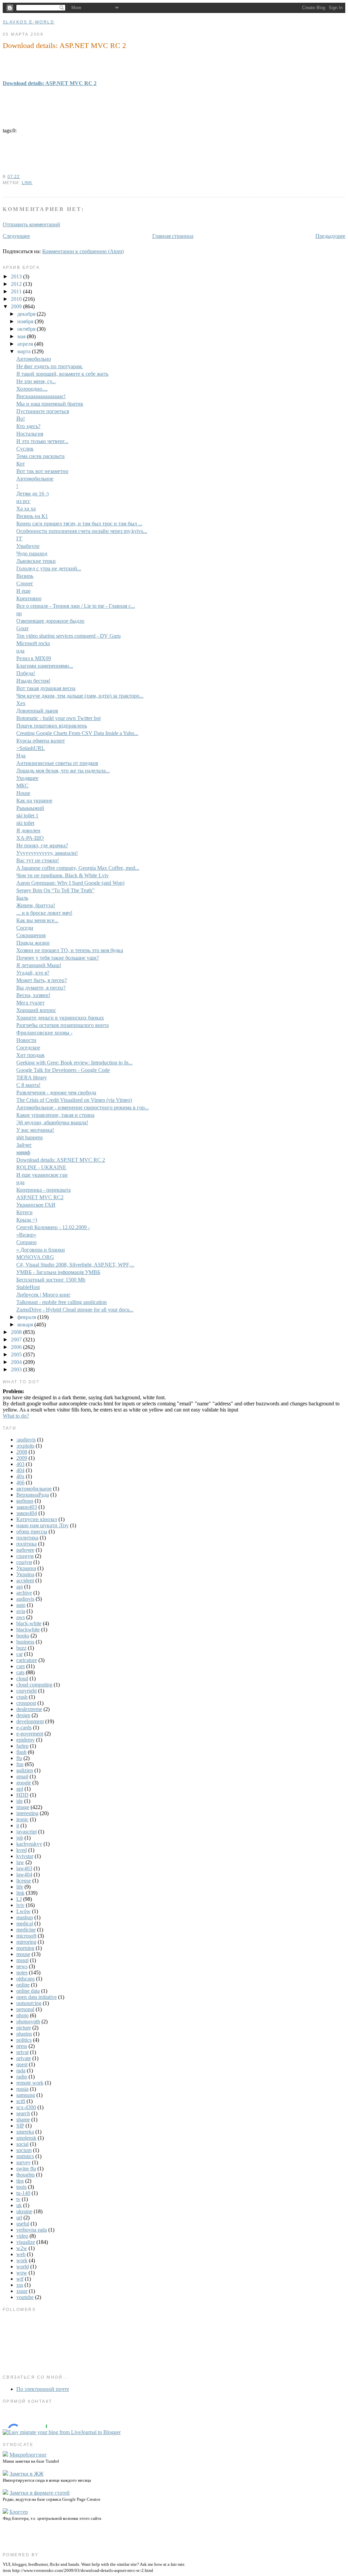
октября (27, 329)
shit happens (30, 1137)
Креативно (29, 598)
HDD (22, 1795)
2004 (17, 1362)
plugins (24, 2034)
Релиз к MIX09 (34, 658)
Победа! (26, 673)
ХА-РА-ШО (30, 838)
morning (25, 1948)
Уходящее (27, 778)
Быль (22, 898)
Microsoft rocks (33, 643)
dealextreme (29, 1709)
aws (21, 1617)
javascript (27, 1832)
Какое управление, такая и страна (55, 1115)
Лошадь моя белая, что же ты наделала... (63, 771)
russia (22, 2089)
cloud (22, 1678)
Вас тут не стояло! (38, 860)
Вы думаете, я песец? (41, 988)
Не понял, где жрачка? (42, 845)
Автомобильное (35, 479)
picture (24, 2028)
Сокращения (31, 935)
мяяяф (23, 1152)
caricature (27, 1660)
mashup (25, 1917)
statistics (25, 2156)
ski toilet (25, 823)
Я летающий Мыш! (39, 965)
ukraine (24, 2211)
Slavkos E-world (29, 22)
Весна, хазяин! (33, 995)
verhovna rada (32, 2230)
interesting (27, 1813)
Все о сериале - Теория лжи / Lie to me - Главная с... (76, 606)
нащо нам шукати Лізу (42, 1525)
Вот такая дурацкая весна (46, 688)
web (21, 2254)
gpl (20, 1789)
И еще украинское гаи (42, 1175)
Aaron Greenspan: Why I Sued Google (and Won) (70, 883)
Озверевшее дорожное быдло (50, 621)
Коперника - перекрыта (43, 1190)
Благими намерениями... (45, 666)
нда (20, 651)
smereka (25, 2132)
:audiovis (26, 1440)
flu (19, 1758)
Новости (26, 1040)
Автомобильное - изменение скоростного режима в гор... (83, 1107)
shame (23, 2120)
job (20, 1838)
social (22, 2144)
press (22, 2046)
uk (19, 2205)
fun (20, 1764)
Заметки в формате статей (40, 2493)
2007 (17, 1340)
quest (22, 2064)
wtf (20, 2279)
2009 (17, 306)
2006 (17, 1347)
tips (20, 2181)
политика (27, 1538)
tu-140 (23, 2193)
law (20, 1862)
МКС (22, 786)
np (19, 613)
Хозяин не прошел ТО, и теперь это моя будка (70, 950)
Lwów (23, 1911)
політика (27, 1544)
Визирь (25, 576)
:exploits (25, 1446)
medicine (26, 1930)
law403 (24, 1868)
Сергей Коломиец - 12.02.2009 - (53, 1227)
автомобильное (34, 1489)
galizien (25, 1770)
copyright (27, 1691)
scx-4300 (26, 2107)
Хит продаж (30, 1055)
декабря (27, 314)
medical (25, 1923)
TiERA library (32, 1078)
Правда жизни (33, 943)
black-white (29, 1623)
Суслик (25, 449)
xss (20, 2285)
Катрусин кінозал (37, 1519)
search (23, 2113)
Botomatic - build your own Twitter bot (58, 718)
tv (18, 2199)
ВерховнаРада (33, 1495)
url (19, 2218)
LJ (19, 1899)
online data (28, 1991)
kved (22, 1850)
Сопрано (27, 1242)
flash (21, 1752)
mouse (23, 1954)
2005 (17, 1355)
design (23, 1715)
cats (20, 1672)
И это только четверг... (42, 441)
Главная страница (173, 236)
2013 (17, 276)
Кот (21, 464)
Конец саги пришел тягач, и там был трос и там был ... (79, 524)
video (22, 2236)
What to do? (16, 1416)
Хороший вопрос (36, 1010)
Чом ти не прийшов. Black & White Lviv (63, 875)
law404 (24, 1874)
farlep (22, 1746)
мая (22, 336)
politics (24, 2040)
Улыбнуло (28, 546)
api (20, 1587)
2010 (17, 299)
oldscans (25, 1979)
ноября (26, 321)
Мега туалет (30, 1003)
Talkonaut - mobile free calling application (62, 1302)
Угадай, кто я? (33, 973)
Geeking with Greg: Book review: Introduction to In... (74, 1063)
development (30, 1721)
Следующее (16, 236)
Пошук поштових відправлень (52, 726)
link (27, 183)
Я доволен (28, 830)
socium (24, 2150)
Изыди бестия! (33, 681)
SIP (20, 2126)
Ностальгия (30, 434)
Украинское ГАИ (36, 1205)
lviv (20, 1905)
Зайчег (24, 1145)
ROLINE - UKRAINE (41, 1167)
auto (21, 1605)
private (24, 2058)
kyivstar (25, 1856)
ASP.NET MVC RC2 (40, 1197)
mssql (22, 1960)
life (20, 1887)
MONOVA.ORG (35, 1257)
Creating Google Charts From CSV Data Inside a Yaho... (77, 733)
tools (21, 2187)
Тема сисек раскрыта (40, 456)
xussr (22, 2291)
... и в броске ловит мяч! (44, 913)
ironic (22, 1819)
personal (25, 2009)
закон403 (27, 1507)
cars (21, 1666)
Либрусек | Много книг (43, 1295)
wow (22, 2273)
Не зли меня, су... (36, 381)
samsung (26, 2095)
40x (20, 1476)
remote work (30, 2083)
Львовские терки (36, 561)
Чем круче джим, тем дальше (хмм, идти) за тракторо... (80, 696)
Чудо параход (32, 553)
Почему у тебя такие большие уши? (58, 958)
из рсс (23, 501)
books (23, 1636)
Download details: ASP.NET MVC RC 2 (64, 45)
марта (25, 351)
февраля (27, 1317)
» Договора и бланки (41, 1250)
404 (20, 1470)
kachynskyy (29, 1844)
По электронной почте (43, 2389)
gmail (22, 1776)
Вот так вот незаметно (42, 471)
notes (22, 1972)
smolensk (26, 2138)
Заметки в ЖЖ (27, 2474)
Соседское (28, 1048)
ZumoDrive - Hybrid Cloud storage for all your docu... (75, 1310)
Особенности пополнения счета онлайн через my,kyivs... (82, 531)
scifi (21, 2101)
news (22, 1966)
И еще (23, 591)
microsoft (26, 1936)
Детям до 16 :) (32, 494)
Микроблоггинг (28, 2455)
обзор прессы (32, 1531)
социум (25, 1556)
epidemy (25, 1740)
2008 (17, 1332)
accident (25, 1580)
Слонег (25, 583)
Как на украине (34, 801)
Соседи (25, 928)
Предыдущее (330, 236)
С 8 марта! (28, 1085)
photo (22, 2015)
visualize (26, 2242)
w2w (22, 2248)
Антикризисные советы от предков (57, 763)
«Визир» (26, 1235)
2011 (17, 291)
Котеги (24, 1212)
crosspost (26, 1703)
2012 (17, 284)
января (26, 1325)
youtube (25, 2297)
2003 (17, 1369)
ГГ (19, 539)
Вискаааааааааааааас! (41, 396)
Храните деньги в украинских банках (60, 1018)
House (23, 793)
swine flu (26, 2169)
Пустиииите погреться (43, 411)
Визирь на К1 (32, 516)
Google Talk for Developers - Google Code (63, 1070)
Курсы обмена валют (41, 741)
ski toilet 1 (27, 816)
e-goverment (30, 1734)
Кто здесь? (28, 426)
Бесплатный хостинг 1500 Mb (51, 1280)
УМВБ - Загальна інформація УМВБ (58, 1272)
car (20, 1654)
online (23, 1985)
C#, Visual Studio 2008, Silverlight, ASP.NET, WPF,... (75, 1265)
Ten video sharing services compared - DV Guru (68, 636)
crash (22, 1697)
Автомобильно (34, 359)
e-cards (24, 1727)
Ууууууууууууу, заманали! (47, 853)
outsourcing (29, 2003)
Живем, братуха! (36, 905)
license (24, 1881)
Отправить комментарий (31, 224)
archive (24, 1593)
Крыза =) (27, 1220)
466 (20, 1482)
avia (21, 1611)
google (24, 1783)
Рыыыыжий (30, 808)
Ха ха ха (26, 509)
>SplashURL (31, 748)
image (23, 1807)
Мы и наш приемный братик (50, 404)
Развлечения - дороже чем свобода (56, 1093)
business (25, 1642)
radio (22, 2077)
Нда (21, 756)
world (23, 2267)
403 (20, 1464)
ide (20, 1801)
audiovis (25, 1599)
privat (22, 2052)
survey (23, 2162)
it (18, 1825)
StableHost (28, 1287)
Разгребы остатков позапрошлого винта (63, 1025)
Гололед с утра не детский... (49, 568)
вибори (25, 1501)
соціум (24, 1562)
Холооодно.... (32, 389)
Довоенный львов (37, 711)
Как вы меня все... (37, 920)
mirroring (26, 1942)
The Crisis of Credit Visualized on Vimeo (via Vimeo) (74, 1100)
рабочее (25, 1550)
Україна (25, 1574)
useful (23, 2224)
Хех (21, 703)
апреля (26, 344)
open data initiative (37, 1997)
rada (21, 2070)
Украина (26, 1568)
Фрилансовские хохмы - (44, 1033)
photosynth (28, 2021)
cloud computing (34, 1685)
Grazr (22, 628)
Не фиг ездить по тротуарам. (50, 366)
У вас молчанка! (35, 1130)
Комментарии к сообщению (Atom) (83, 251)
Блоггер (19, 2512)
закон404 (27, 1513)
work (22, 2260)
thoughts (25, 2175)
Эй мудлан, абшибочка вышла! (52, 1122)
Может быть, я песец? (42, 980)
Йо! (21, 419)
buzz (21, 1648)
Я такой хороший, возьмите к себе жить (62, 374)
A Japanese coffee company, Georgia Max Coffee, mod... (78, 868)
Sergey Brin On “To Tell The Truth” (55, 890)
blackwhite (28, 1629)
